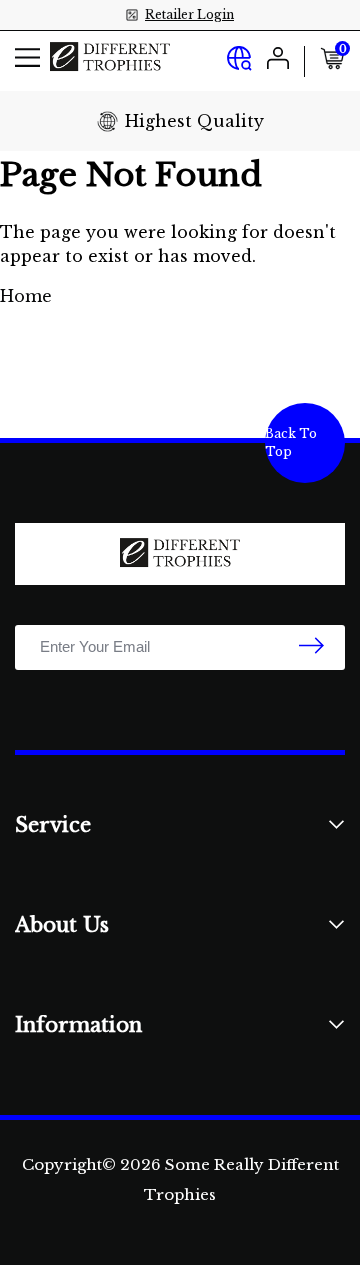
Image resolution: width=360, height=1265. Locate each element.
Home (26, 296)
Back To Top (291, 442)
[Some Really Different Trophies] (110, 60)
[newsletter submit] (311, 647)
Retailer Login (189, 14)
